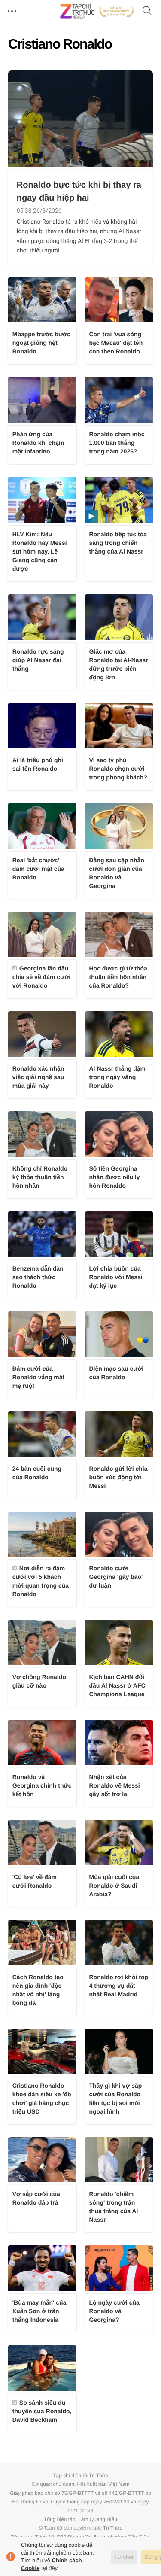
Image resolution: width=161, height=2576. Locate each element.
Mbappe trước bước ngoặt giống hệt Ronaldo (41, 343)
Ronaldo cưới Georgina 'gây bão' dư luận (116, 1577)
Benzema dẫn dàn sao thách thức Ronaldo (38, 1277)
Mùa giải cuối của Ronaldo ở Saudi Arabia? (114, 1886)
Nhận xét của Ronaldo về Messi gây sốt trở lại (115, 1785)
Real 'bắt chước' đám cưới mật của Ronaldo (38, 869)
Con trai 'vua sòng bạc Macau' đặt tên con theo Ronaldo (116, 343)
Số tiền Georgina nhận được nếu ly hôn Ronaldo (115, 1177)
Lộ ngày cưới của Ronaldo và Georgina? (114, 2311)
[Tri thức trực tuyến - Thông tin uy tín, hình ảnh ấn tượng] (97, 11)
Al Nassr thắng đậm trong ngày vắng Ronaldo (117, 1077)
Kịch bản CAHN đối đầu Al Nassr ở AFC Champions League (117, 1685)
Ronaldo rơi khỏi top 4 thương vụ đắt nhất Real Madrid (119, 1986)
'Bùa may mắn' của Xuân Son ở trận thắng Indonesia (39, 2311)
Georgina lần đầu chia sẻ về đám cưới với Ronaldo (41, 977)
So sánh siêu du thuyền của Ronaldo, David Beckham (42, 2411)
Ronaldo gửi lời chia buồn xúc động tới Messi (118, 1477)
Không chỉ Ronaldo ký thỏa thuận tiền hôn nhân (40, 1177)
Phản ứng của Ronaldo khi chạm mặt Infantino (38, 443)
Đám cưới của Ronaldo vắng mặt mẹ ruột (38, 1377)
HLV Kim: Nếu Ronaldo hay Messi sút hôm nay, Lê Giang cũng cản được (40, 551)
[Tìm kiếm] (147, 11)
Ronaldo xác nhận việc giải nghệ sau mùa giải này (38, 1077)
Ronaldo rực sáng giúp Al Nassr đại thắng (38, 660)
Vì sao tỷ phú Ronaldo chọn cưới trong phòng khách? (118, 769)
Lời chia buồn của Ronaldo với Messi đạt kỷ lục (116, 1277)
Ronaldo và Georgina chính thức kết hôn (42, 1785)
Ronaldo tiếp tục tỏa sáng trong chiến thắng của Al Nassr (118, 543)
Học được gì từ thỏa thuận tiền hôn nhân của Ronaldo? (118, 977)
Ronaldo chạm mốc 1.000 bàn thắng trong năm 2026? (117, 443)
